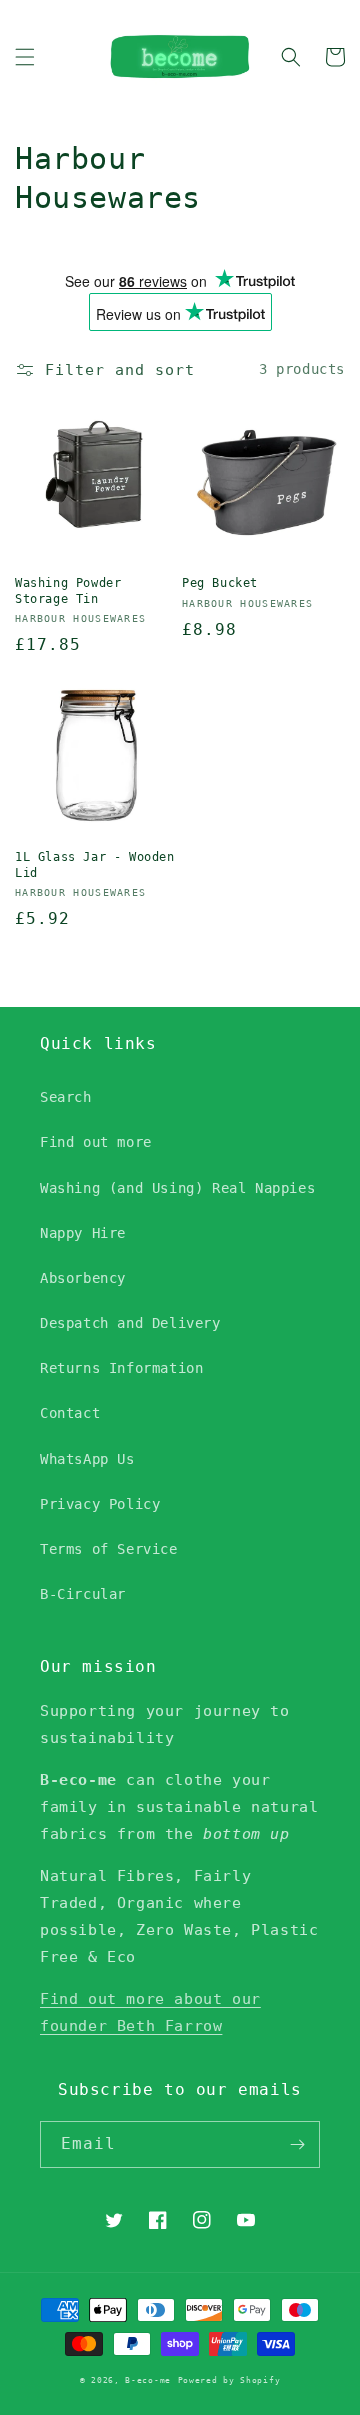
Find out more (96, 1142)
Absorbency (83, 1278)
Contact (70, 1413)
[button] (25, 57)
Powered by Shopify (229, 2380)
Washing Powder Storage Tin (68, 591)
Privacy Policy (100, 1504)
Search (66, 1097)
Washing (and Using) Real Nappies (177, 1188)
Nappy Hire (83, 1233)
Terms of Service (109, 1549)
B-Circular (83, 1594)
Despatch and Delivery (130, 1323)
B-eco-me (148, 2380)
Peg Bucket (220, 583)
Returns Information (121, 1368)
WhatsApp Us (87, 1459)
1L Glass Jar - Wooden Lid (95, 865)
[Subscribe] (297, 2144)
